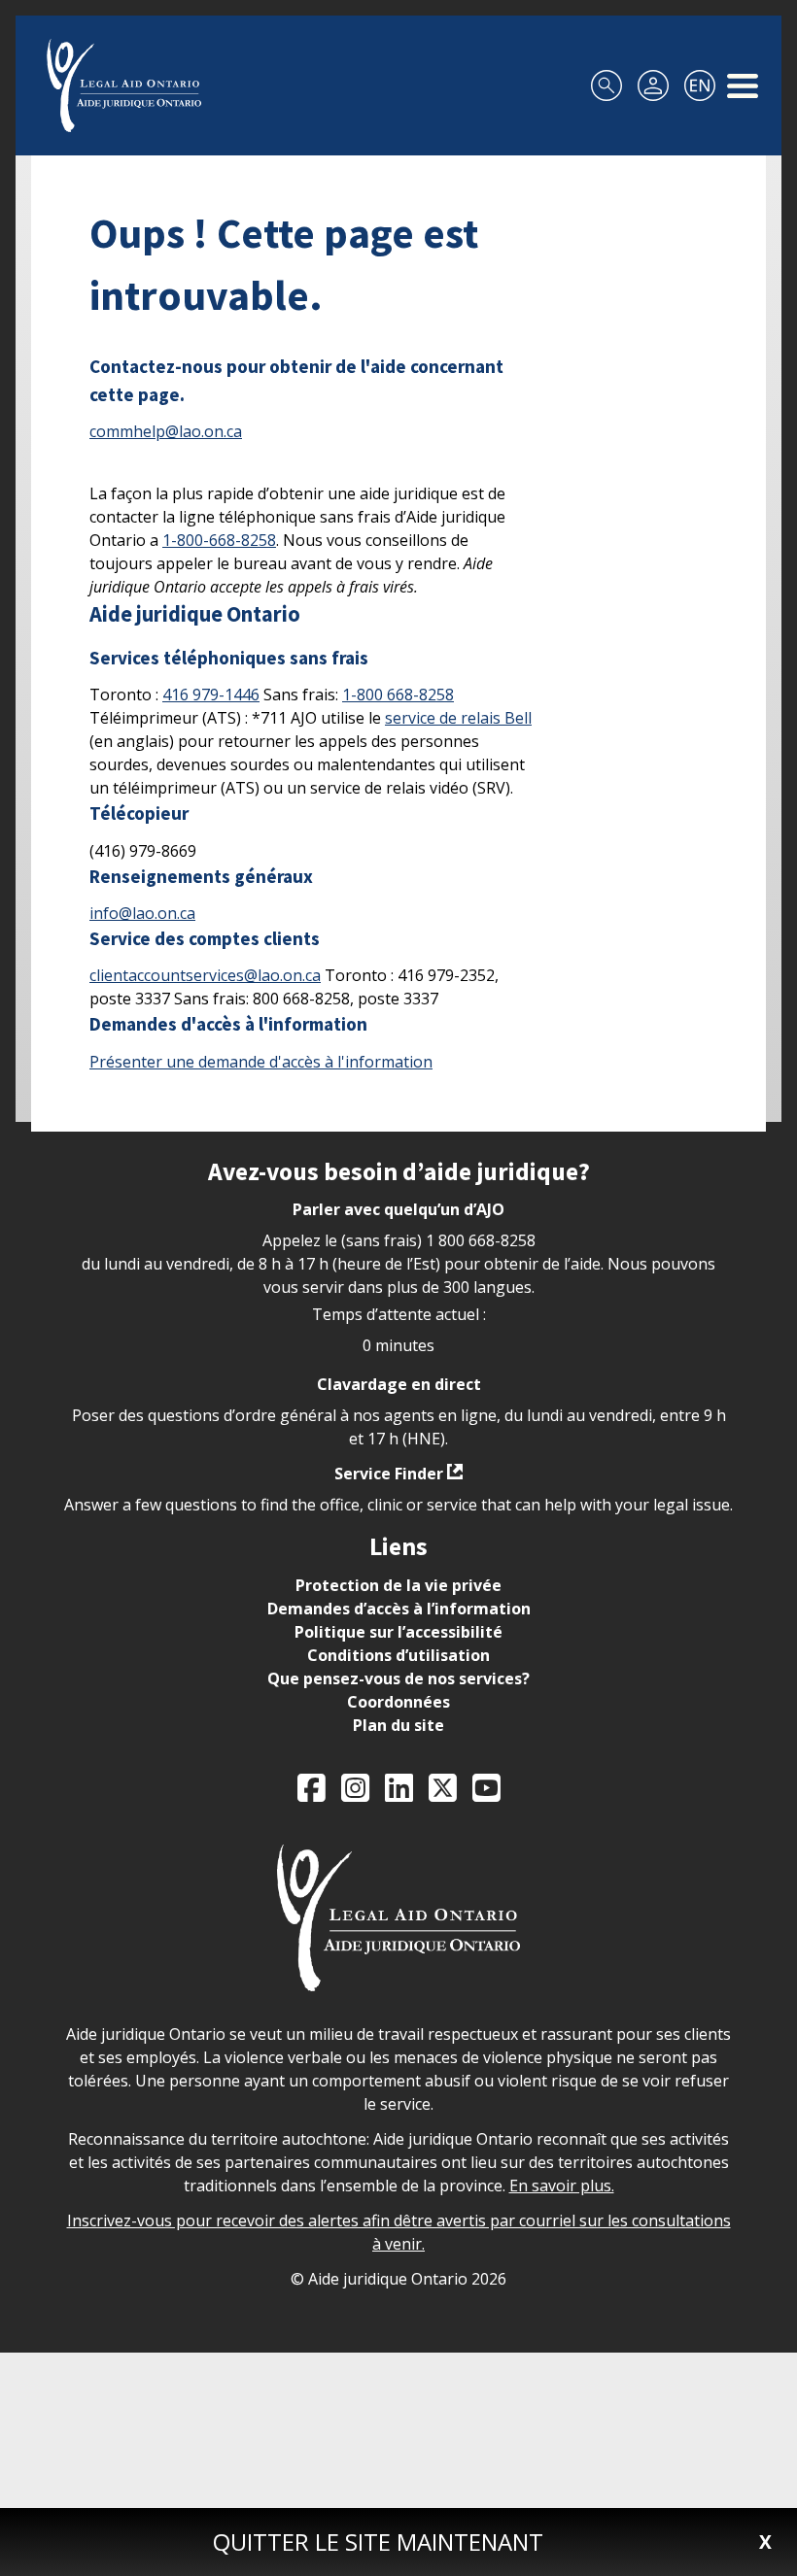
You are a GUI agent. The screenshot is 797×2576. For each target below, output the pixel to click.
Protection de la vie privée (398, 1585)
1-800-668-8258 (219, 540)
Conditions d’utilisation (398, 1655)
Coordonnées (398, 1702)
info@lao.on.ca (142, 913)
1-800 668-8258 (398, 695)
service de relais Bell (458, 718)
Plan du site (398, 1725)
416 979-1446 (211, 695)
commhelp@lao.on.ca (166, 431)
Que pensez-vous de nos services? (398, 1678)
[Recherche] (606, 85)
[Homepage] (124, 85)
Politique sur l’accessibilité (398, 1632)
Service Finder (389, 1474)
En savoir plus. (562, 2186)
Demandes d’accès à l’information (399, 1609)
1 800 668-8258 (481, 1240)
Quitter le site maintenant (378, 2542)
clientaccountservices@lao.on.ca (205, 975)
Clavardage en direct (399, 1384)
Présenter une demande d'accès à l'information (261, 1062)
